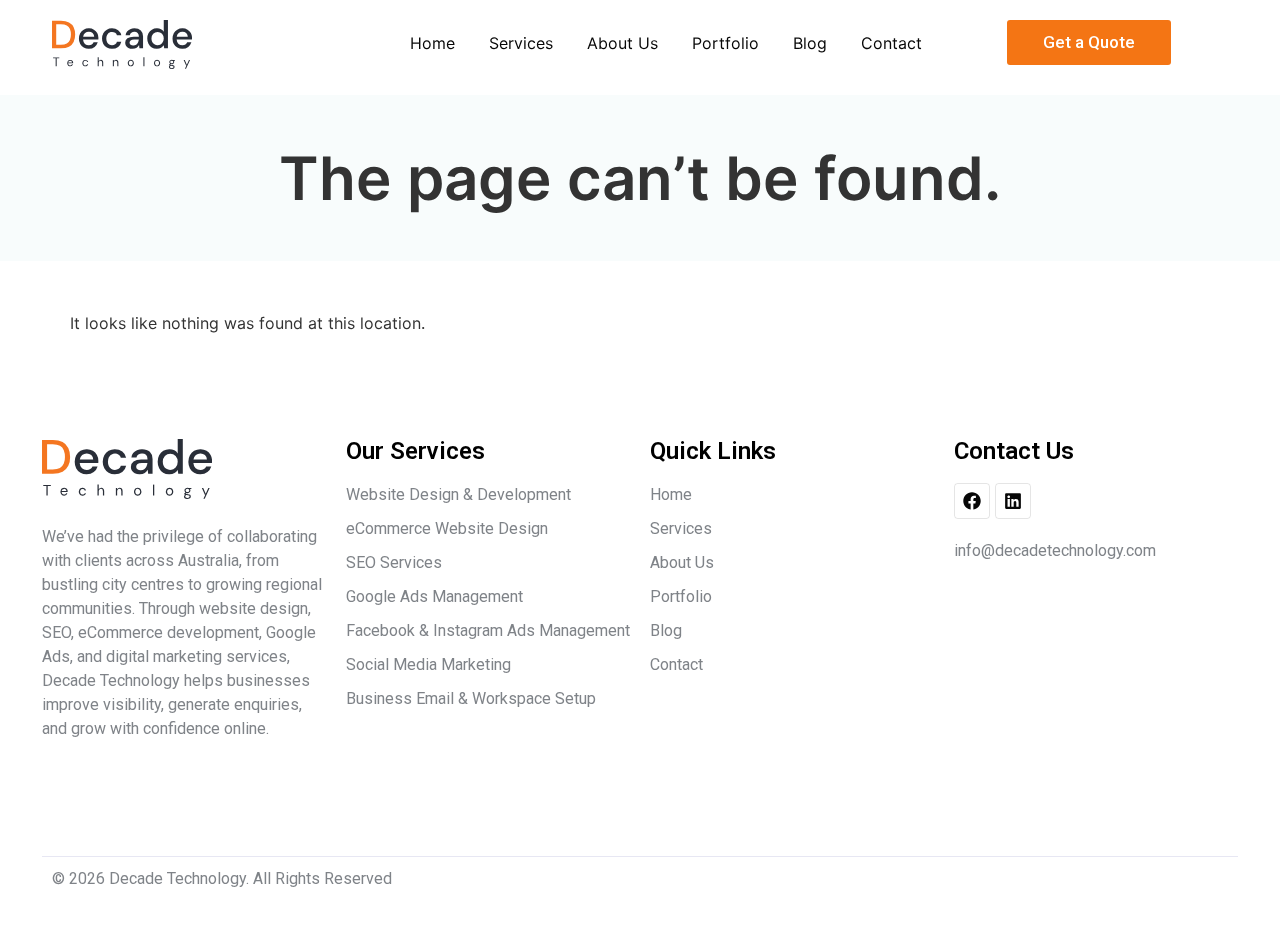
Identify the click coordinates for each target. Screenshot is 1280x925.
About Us (622, 43)
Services (521, 43)
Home (432, 43)
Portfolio (725, 43)
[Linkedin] (1013, 501)
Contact (891, 43)
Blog (810, 43)
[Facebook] (972, 501)
